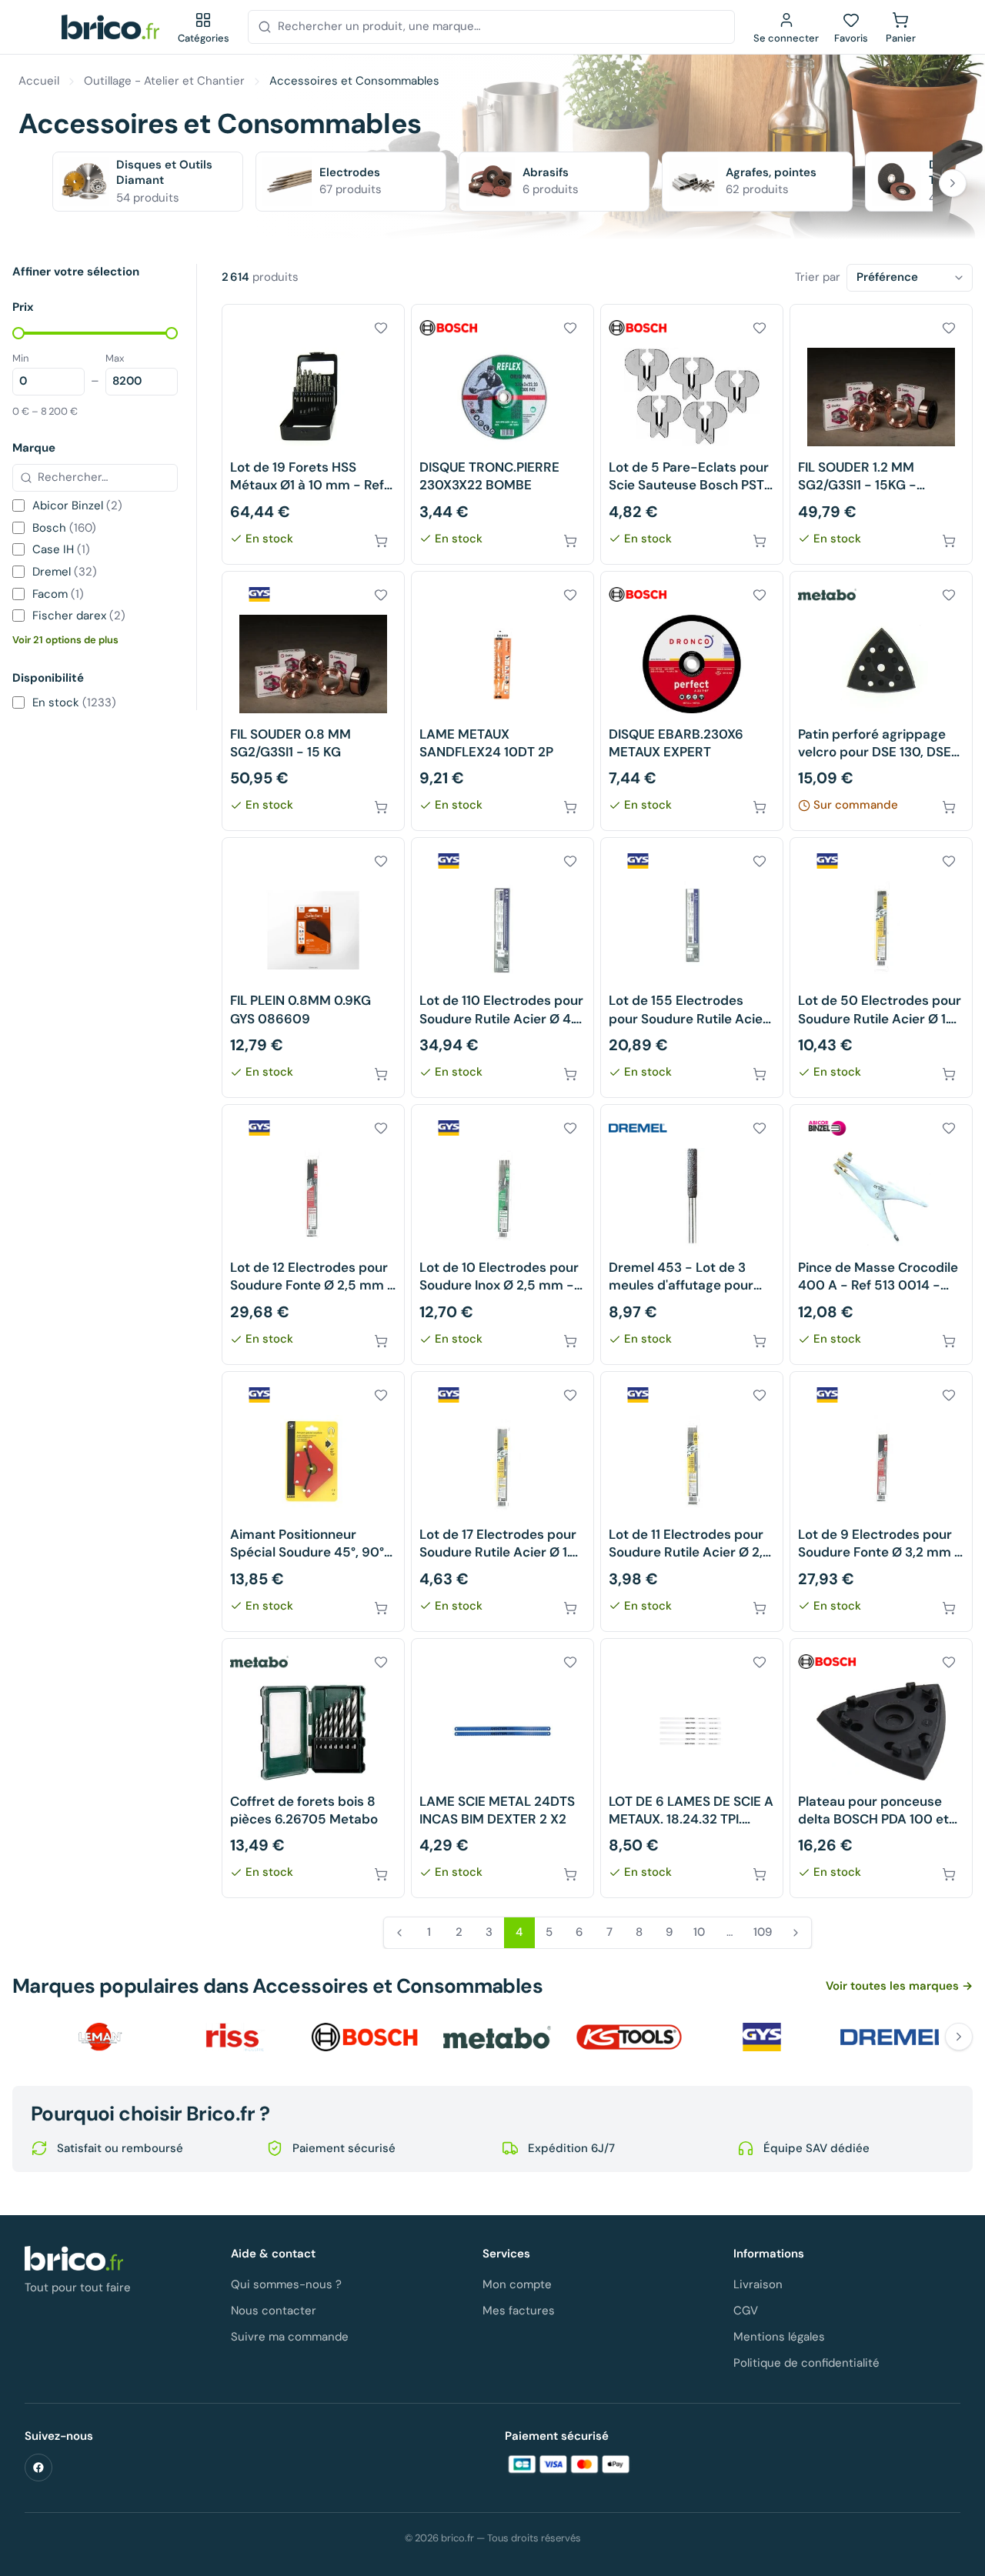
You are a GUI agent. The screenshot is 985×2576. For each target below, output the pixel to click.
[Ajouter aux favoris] (381, 328)
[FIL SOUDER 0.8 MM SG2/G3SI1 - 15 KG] (313, 701)
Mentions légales (779, 2337)
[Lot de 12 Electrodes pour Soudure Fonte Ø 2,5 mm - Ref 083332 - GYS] (313, 1235)
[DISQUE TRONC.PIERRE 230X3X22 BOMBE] (503, 434)
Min (20, 358)
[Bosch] (365, 2037)
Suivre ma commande (290, 2337)
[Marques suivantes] (959, 2037)
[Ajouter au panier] (381, 541)
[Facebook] (38, 2468)
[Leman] (100, 2037)
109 (763, 1932)
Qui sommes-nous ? (286, 2284)
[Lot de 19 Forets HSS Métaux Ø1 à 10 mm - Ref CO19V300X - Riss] (313, 434)
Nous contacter (274, 2311)
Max (115, 358)
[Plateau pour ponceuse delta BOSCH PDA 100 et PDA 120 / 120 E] (881, 1768)
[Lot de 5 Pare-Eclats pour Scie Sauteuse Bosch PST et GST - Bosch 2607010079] (692, 434)
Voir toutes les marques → (899, 1986)
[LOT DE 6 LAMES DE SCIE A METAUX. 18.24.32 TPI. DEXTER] (692, 1768)
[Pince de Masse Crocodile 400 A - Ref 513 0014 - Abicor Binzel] (881, 1235)
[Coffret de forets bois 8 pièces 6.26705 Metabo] (313, 1768)
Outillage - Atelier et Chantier (164, 81)
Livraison (758, 2284)
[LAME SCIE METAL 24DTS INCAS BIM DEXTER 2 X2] (503, 1768)
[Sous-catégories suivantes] (953, 183)
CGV (746, 2311)
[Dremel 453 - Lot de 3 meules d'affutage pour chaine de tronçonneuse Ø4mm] (692, 1235)
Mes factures (519, 2311)
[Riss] (232, 2037)
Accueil (39, 81)
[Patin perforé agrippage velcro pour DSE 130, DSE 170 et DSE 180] (881, 701)
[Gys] (762, 2037)
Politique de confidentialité (806, 2363)
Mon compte (517, 2284)
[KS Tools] (629, 2037)
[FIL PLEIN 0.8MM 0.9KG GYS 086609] (313, 968)
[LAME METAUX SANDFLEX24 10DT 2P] (503, 701)
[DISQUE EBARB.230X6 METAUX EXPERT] (692, 701)
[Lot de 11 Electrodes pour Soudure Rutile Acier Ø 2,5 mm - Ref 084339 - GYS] (692, 1502)
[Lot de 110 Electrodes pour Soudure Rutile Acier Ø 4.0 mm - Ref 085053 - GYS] (503, 968)
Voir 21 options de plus (65, 640)
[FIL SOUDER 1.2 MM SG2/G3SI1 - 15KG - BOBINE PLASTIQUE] (881, 434)
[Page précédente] (399, 1933)
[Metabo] (497, 2037)
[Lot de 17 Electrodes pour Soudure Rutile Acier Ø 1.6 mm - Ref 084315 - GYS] (503, 1502)
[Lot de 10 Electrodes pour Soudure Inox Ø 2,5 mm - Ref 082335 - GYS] (503, 1235)
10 (699, 1932)
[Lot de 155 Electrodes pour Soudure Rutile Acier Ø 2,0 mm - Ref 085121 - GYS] (692, 968)
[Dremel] (894, 2037)
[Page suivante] (796, 1933)
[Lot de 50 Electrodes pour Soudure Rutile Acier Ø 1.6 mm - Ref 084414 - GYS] (881, 968)
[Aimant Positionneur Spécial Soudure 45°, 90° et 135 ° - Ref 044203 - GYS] (313, 1502)
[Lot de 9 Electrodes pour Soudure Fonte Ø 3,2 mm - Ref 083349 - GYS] (881, 1502)
